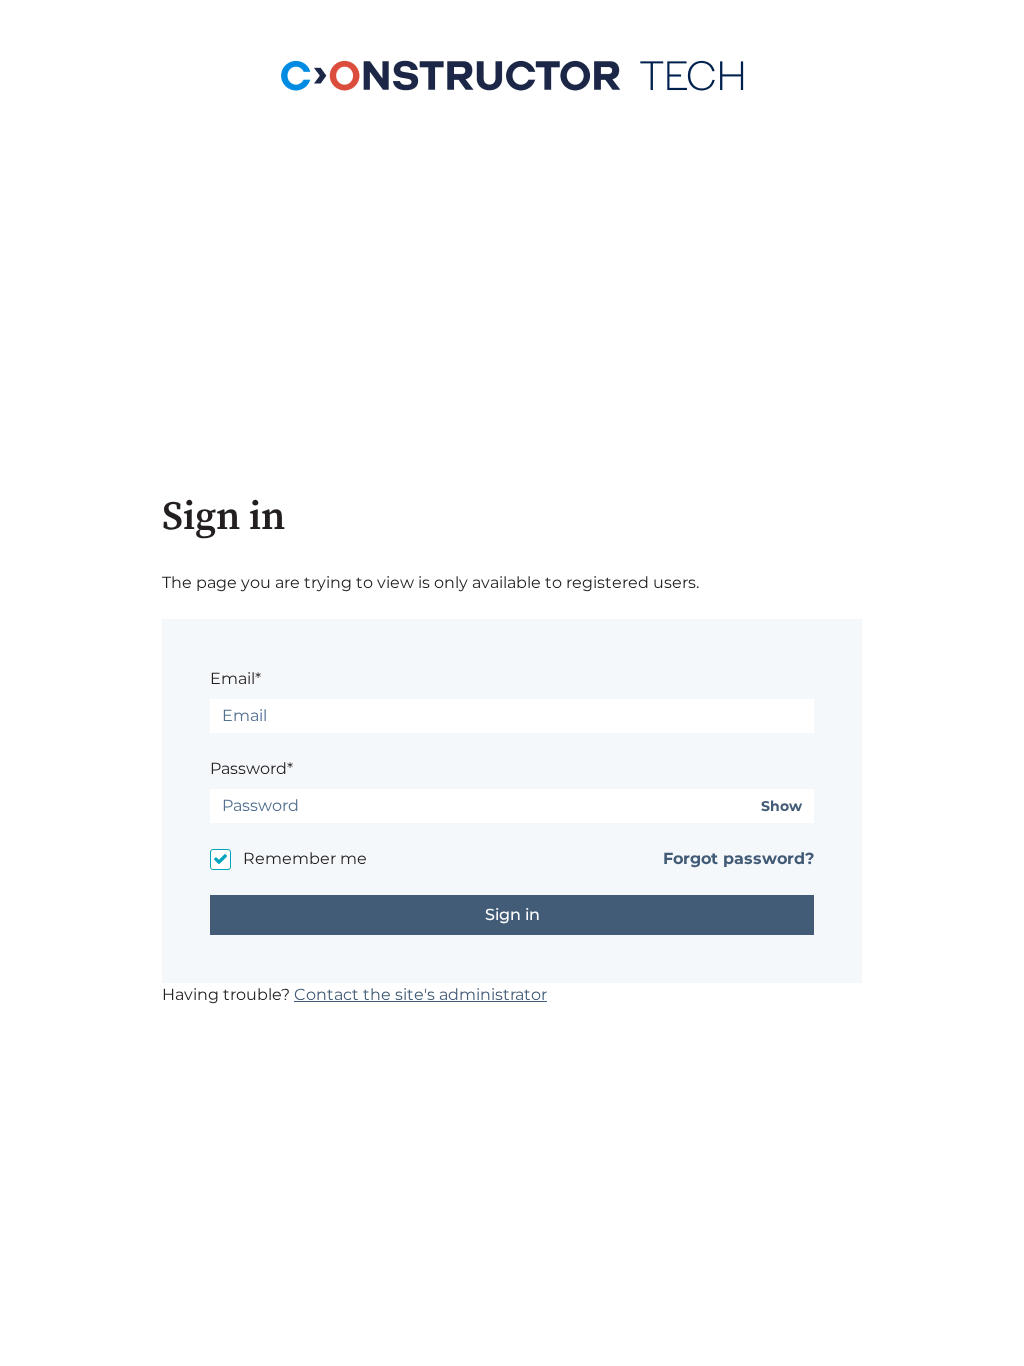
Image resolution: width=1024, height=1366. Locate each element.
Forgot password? (738, 858)
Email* (235, 678)
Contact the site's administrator (420, 994)
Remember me (305, 858)
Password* (251, 768)
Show (781, 806)
